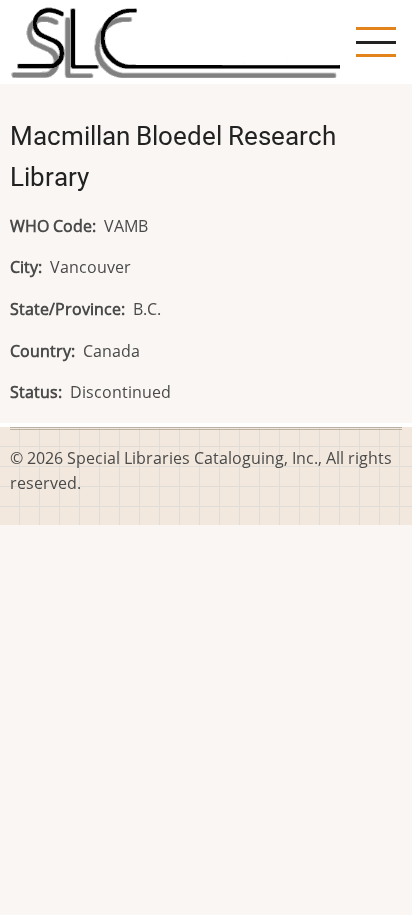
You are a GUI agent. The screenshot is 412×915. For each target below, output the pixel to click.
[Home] (175, 40)
